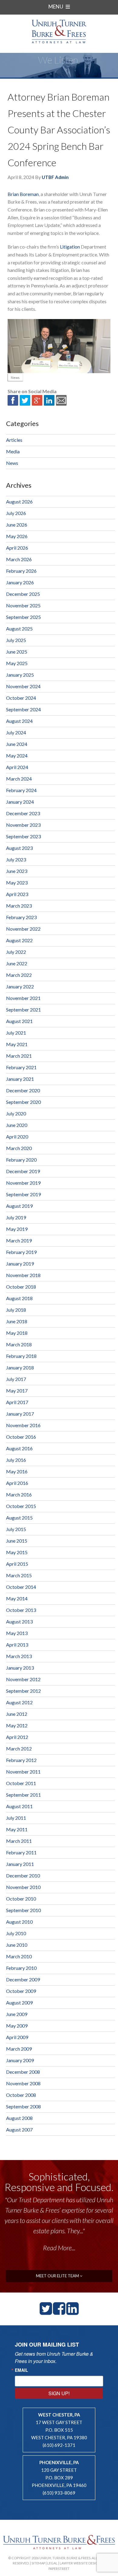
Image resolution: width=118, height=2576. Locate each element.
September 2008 (23, 2106)
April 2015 (17, 1564)
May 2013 (17, 1633)
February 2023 (21, 917)
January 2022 (20, 986)
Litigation (70, 247)
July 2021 (16, 1033)
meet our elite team (58, 2276)
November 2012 (23, 1679)
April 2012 (17, 1737)
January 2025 (20, 675)
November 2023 (23, 825)
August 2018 (19, 1298)
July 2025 (16, 640)
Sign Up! (59, 2393)
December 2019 (23, 1171)
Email (21, 2370)
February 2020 (21, 1160)
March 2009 (19, 2049)
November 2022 (23, 929)
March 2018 (19, 1344)
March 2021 (19, 1056)
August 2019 (19, 1206)
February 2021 (21, 1067)
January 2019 (20, 1264)
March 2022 (19, 975)
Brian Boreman (23, 194)
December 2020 (23, 1090)
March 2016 (19, 1494)
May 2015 (17, 1552)
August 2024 (19, 721)
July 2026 (16, 513)
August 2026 (19, 501)
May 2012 (17, 1725)
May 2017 (17, 1391)
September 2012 (23, 1691)
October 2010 (21, 1899)
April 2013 (17, 1645)
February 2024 (21, 790)
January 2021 (20, 1079)
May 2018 (17, 1333)
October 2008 (21, 2095)
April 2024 (17, 767)
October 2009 (21, 1991)
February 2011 (21, 1852)
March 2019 (19, 1240)
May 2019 (17, 1229)
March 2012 (19, 1748)
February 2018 (21, 1356)
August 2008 (19, 2118)
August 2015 (19, 1518)
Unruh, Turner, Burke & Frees (59, 31)
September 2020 (23, 1102)
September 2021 (23, 1010)
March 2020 (19, 1148)
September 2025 (23, 617)
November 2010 (23, 1887)
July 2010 (16, 1933)
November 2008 (23, 2083)
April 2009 (17, 2037)
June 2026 (17, 525)
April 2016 (17, 1483)
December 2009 (23, 1979)
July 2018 (16, 1310)
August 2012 (19, 1702)
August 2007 (19, 2129)
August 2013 (19, 1621)
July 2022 (16, 952)
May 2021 (17, 1044)
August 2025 (19, 629)
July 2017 (16, 1379)
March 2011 (19, 1841)
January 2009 (20, 2060)
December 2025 (23, 594)
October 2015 (21, 1506)
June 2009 (17, 2014)
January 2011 (20, 1864)
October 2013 (21, 1610)
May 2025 (17, 663)
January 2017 (20, 1414)
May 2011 (17, 1829)
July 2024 (16, 732)
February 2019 (21, 1252)
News (15, 378)
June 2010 (17, 1945)
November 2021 (23, 998)
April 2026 (17, 548)
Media (13, 451)
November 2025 (23, 605)
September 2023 (23, 836)
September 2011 (23, 1795)
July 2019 (16, 1217)
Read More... (59, 2248)
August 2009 (19, 2002)
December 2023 (23, 813)
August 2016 (19, 1448)
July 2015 (16, 1529)
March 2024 (19, 779)
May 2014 (17, 1598)
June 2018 (17, 1321)
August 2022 (19, 940)
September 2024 (23, 709)
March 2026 (19, 559)
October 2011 (21, 1783)
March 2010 (19, 1956)
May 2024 (17, 756)
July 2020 (16, 1113)
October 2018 (21, 1287)
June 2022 (17, 963)
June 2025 (17, 652)
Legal (52, 2563)
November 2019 (23, 1183)
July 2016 (16, 1460)
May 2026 (17, 536)
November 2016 (23, 1425)
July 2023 (16, 859)
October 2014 (21, 1587)
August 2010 (19, 1922)
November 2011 (23, 1772)
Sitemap (38, 2563)
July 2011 (16, 1818)
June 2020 (17, 1125)
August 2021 (19, 1021)
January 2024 (20, 802)
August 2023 (19, 848)
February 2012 (21, 1760)
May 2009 (17, 2026)
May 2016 (17, 1471)
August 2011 (19, 1806)
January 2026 (20, 582)
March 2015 (19, 1575)
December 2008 (23, 2072)
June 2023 (17, 871)
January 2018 (20, 1367)
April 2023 (17, 894)
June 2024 (17, 744)
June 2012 (17, 1714)
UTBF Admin (55, 177)
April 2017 (17, 1402)
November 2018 (23, 1275)
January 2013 (20, 1668)
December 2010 (23, 1875)
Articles (14, 440)
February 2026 (21, 571)
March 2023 (19, 906)
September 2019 (23, 1194)
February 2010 (21, 1968)
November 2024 (23, 686)
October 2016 (21, 1437)
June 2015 (17, 1541)
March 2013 (19, 1656)
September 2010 (23, 1910)
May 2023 (17, 883)
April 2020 (17, 1137)
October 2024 (21, 698)
